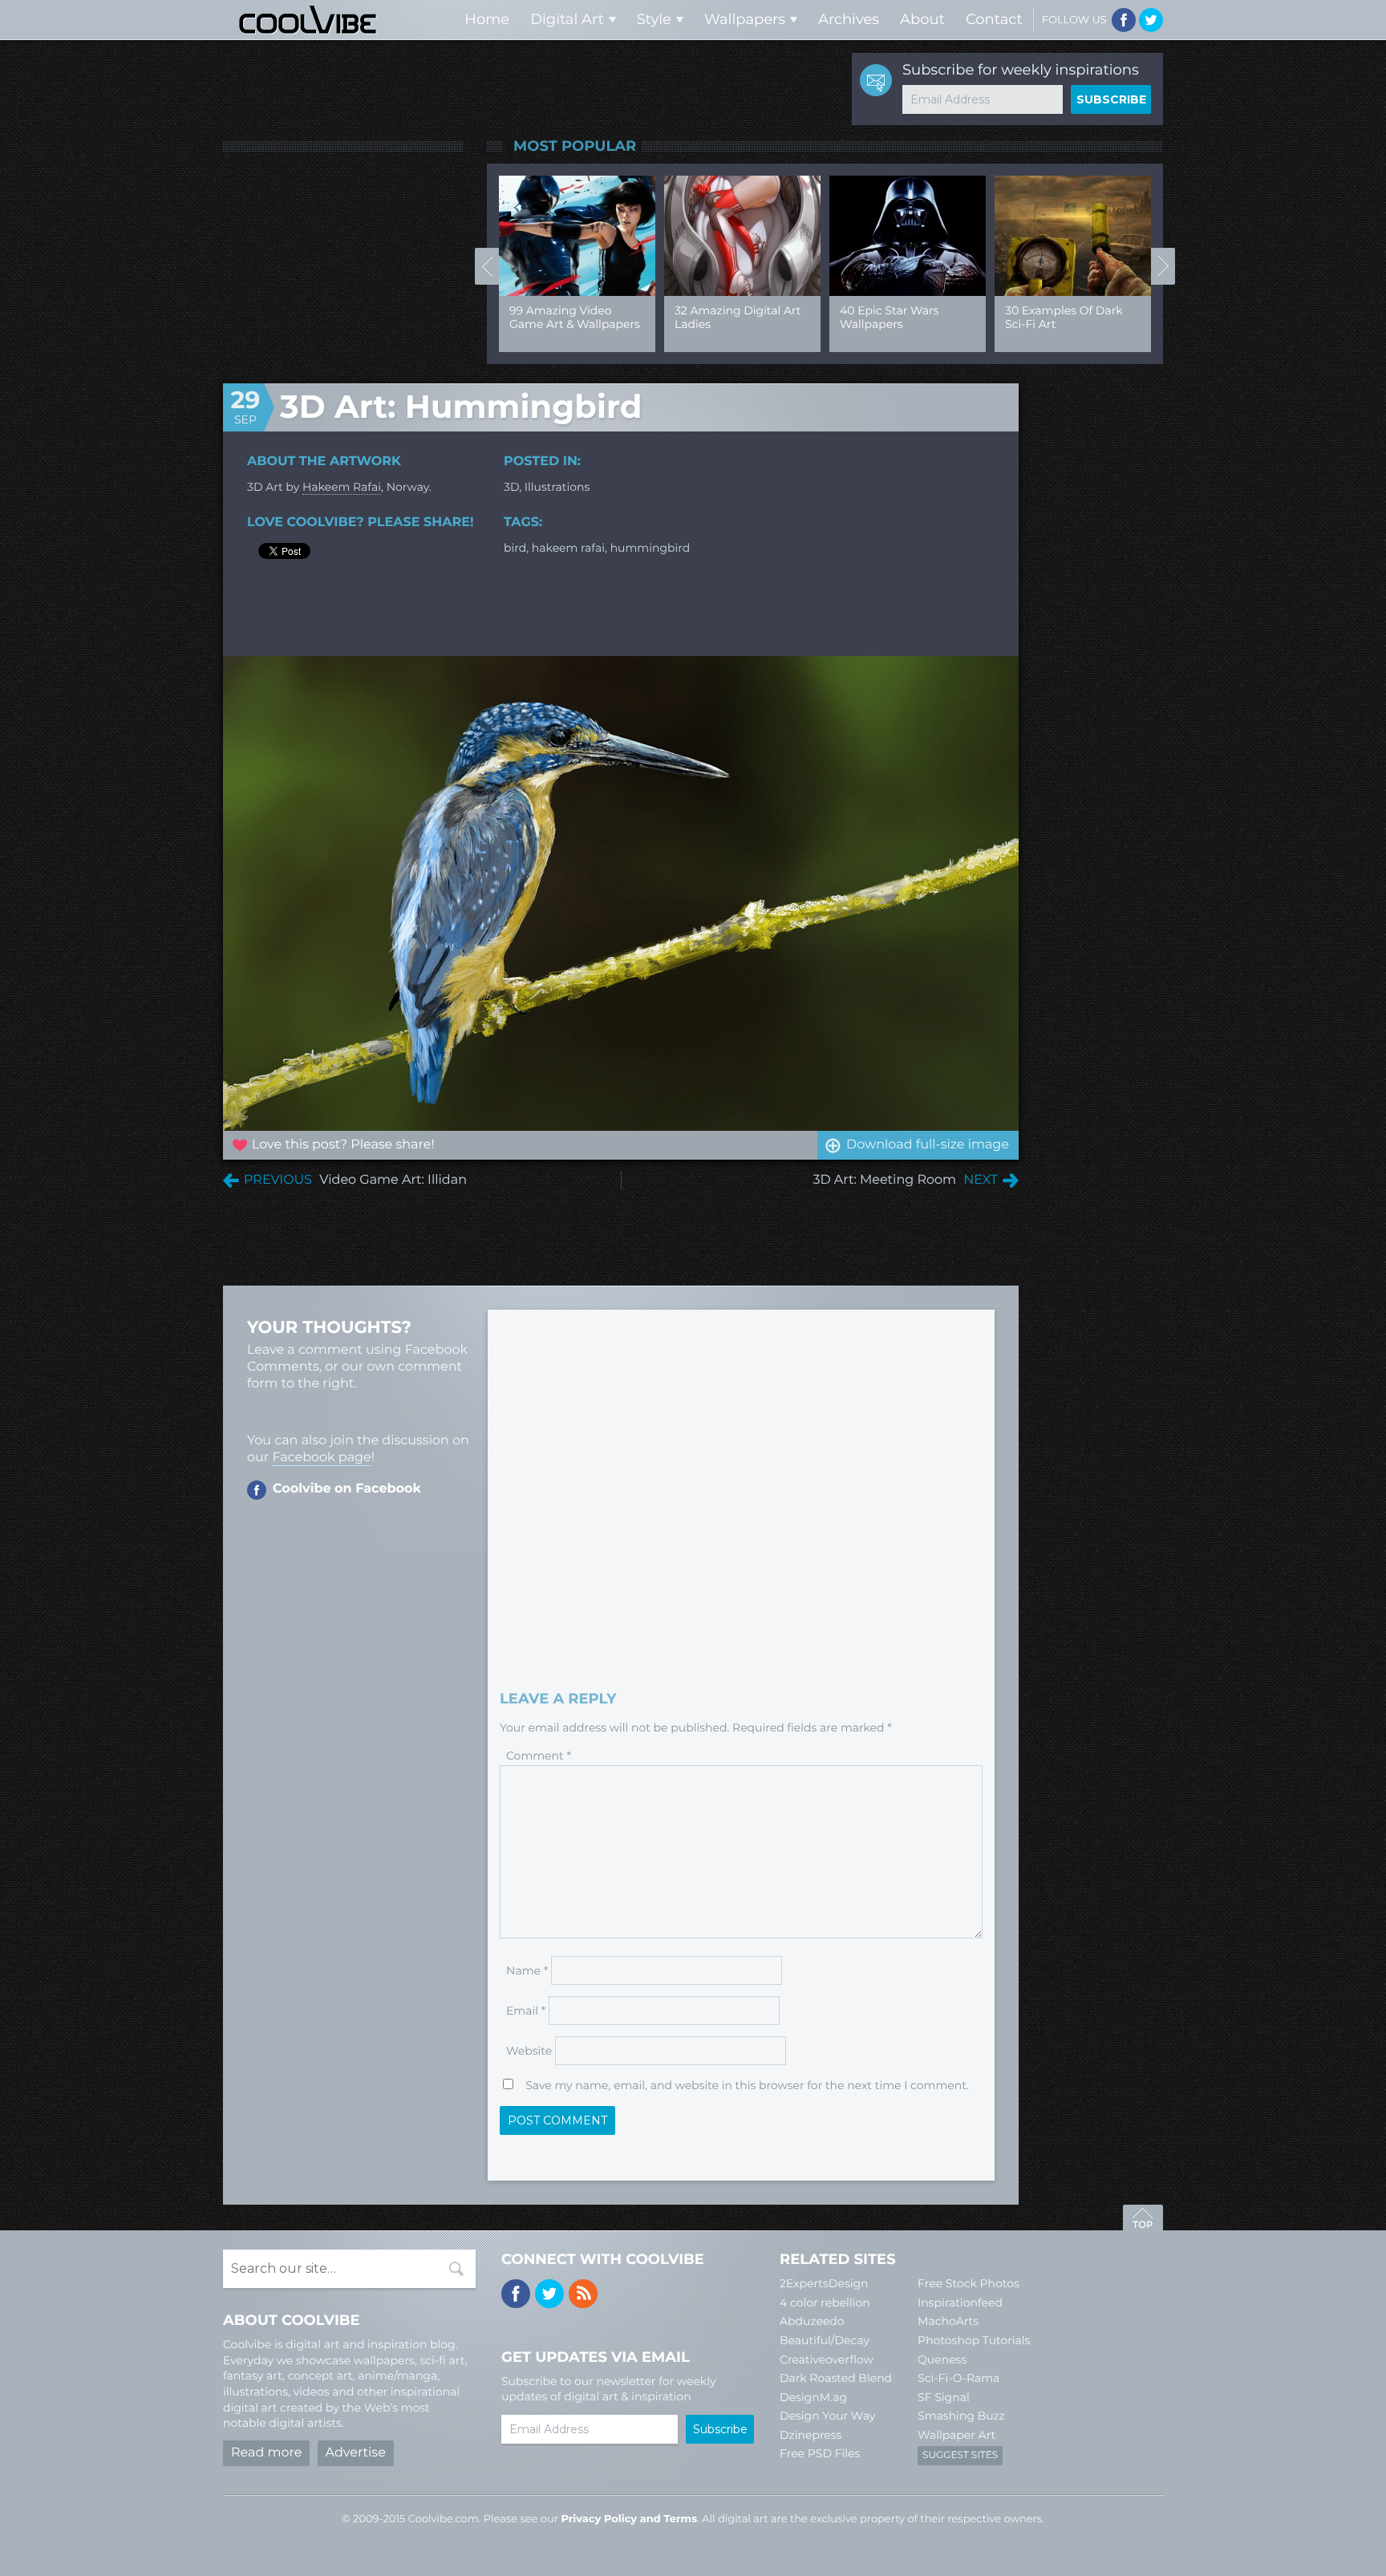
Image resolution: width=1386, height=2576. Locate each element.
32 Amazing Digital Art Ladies (738, 317)
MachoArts (948, 2321)
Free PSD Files (820, 2453)
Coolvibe (308, 20)
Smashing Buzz (961, 2416)
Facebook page (321, 1458)
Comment (539, 1756)
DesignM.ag (813, 2397)
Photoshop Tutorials (974, 2340)
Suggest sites (960, 2455)
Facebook (1124, 20)
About (922, 19)
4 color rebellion (825, 2303)
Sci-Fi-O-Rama (958, 2378)
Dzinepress (811, 2435)
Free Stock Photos (969, 2283)
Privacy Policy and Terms (629, 2519)
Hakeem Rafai (342, 487)
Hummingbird (650, 548)
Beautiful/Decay (825, 2340)
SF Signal (944, 2397)
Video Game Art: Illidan (393, 1180)
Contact (994, 19)
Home (487, 19)
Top (1143, 2220)
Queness (942, 2359)
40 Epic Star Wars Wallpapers (889, 317)
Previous (487, 266)
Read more (266, 2453)
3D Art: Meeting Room (884, 1180)
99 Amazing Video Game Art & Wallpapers (575, 317)
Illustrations (557, 487)
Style (654, 19)
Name (527, 1970)
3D (511, 487)
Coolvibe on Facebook (347, 1489)
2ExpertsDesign (824, 2283)
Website (529, 2051)
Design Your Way (827, 2416)
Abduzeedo (812, 2321)
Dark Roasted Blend (836, 2378)
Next (1163, 266)
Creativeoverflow (827, 2359)
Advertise (356, 2453)
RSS (583, 2294)
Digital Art (567, 19)
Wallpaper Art (956, 2435)
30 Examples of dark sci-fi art (1064, 317)
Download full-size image (928, 1145)
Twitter (1151, 20)
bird (515, 548)
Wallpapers (745, 19)
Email (526, 2011)
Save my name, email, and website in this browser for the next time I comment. (747, 2085)
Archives (849, 19)
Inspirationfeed (960, 2303)
